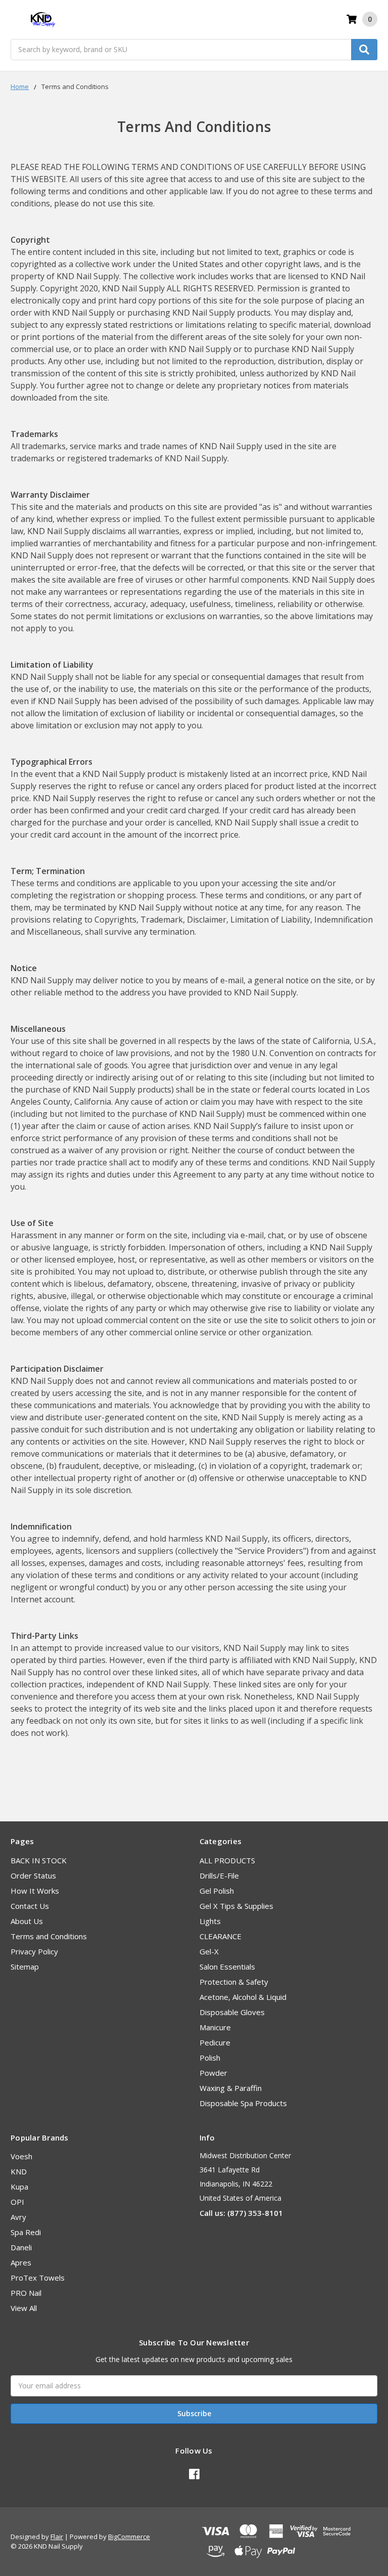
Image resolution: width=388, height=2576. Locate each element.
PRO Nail (26, 2293)
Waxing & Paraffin (231, 2088)
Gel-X (209, 1951)
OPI (17, 2202)
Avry (18, 2217)
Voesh (21, 2156)
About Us (27, 1921)
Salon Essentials (227, 1967)
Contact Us (30, 1906)
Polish (210, 2058)
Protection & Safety (234, 1982)
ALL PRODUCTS (227, 1860)
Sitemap (25, 1967)
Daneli (21, 2247)
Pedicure (215, 2042)
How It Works (35, 1891)
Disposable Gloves (232, 2012)
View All (24, 2308)
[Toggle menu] (15, 19)
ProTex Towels (38, 2278)
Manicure (215, 2027)
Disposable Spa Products (243, 2103)
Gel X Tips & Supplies (236, 1906)
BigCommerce (129, 2537)
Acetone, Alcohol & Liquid (243, 1997)
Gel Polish (217, 1891)
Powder (213, 2073)
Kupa (19, 2187)
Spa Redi (26, 2232)
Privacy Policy (34, 1951)
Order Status (33, 1875)
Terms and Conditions (49, 1936)
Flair (57, 2537)
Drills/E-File (219, 1875)
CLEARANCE (221, 1936)
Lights (210, 1921)
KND (19, 2171)
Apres (21, 2262)
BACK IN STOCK (39, 1860)
